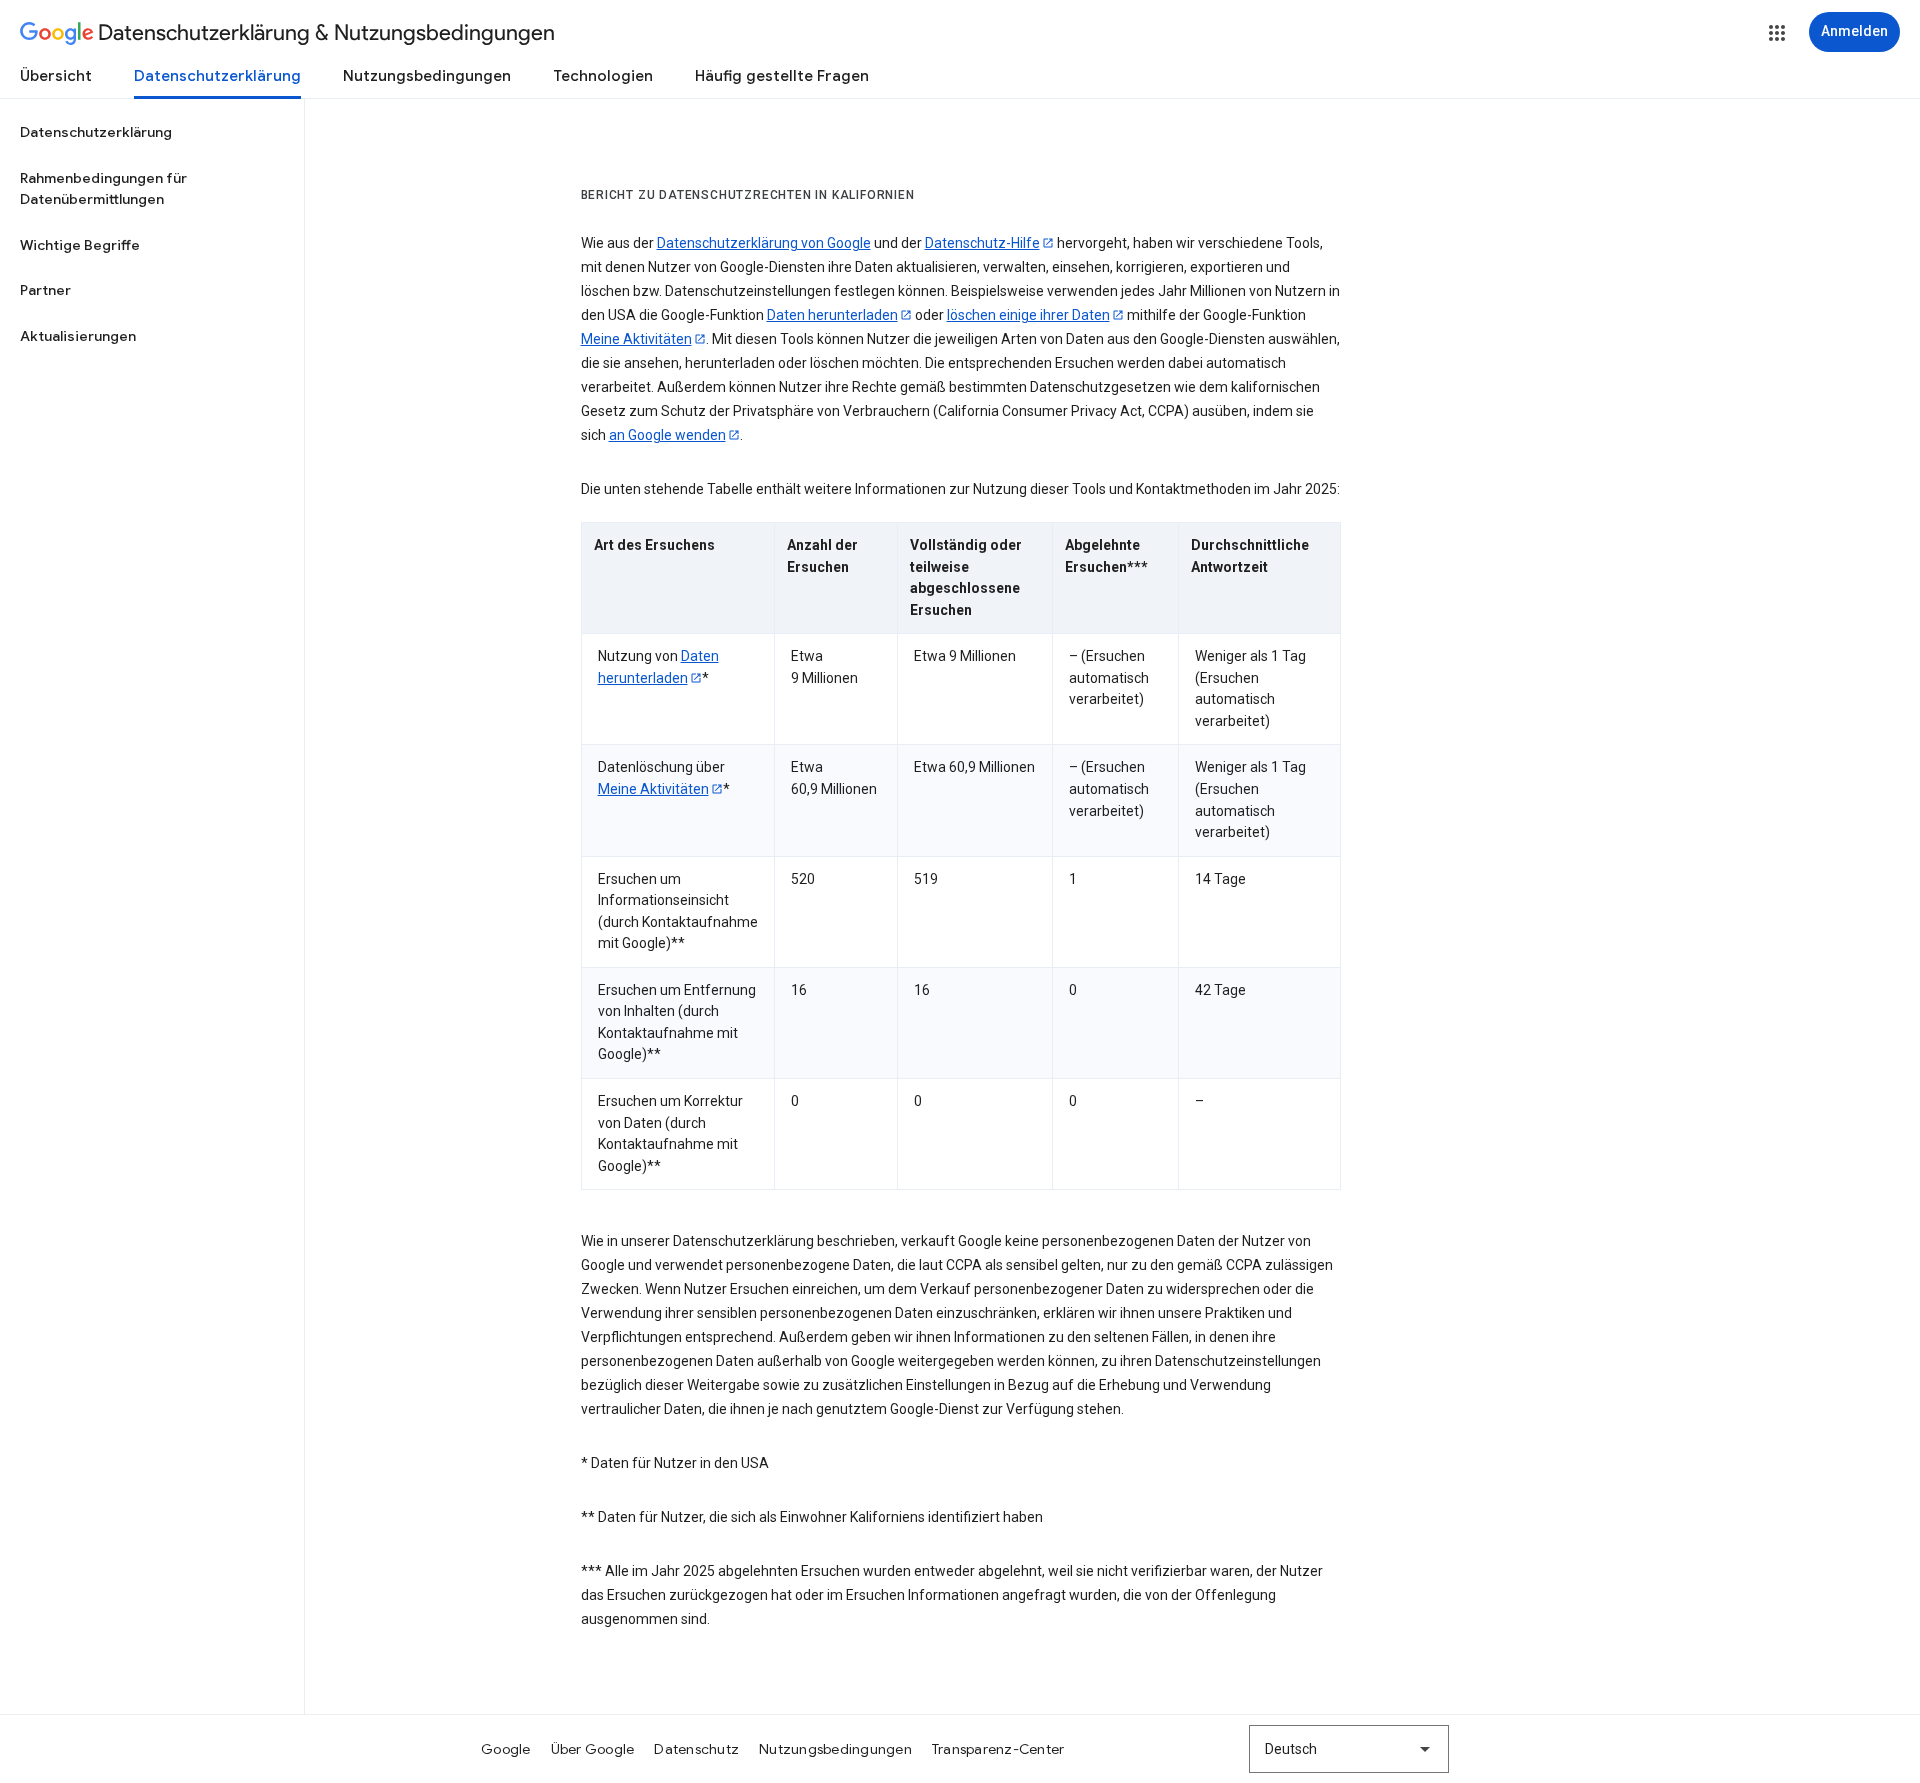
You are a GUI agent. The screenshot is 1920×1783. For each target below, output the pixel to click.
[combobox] (1349, 1749)
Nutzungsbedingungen (427, 76)
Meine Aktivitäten (636, 339)
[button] (1777, 33)
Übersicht (56, 76)
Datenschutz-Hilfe (982, 243)
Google (506, 1749)
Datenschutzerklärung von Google (764, 243)
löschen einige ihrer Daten (1028, 315)
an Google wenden (667, 435)
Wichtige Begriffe (80, 245)
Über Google (593, 1749)
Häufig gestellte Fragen (782, 76)
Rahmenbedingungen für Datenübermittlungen (103, 189)
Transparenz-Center (998, 1749)
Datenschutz (696, 1749)
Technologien (603, 76)
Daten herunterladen (832, 315)
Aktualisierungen (78, 336)
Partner (45, 290)
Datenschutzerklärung (217, 76)
